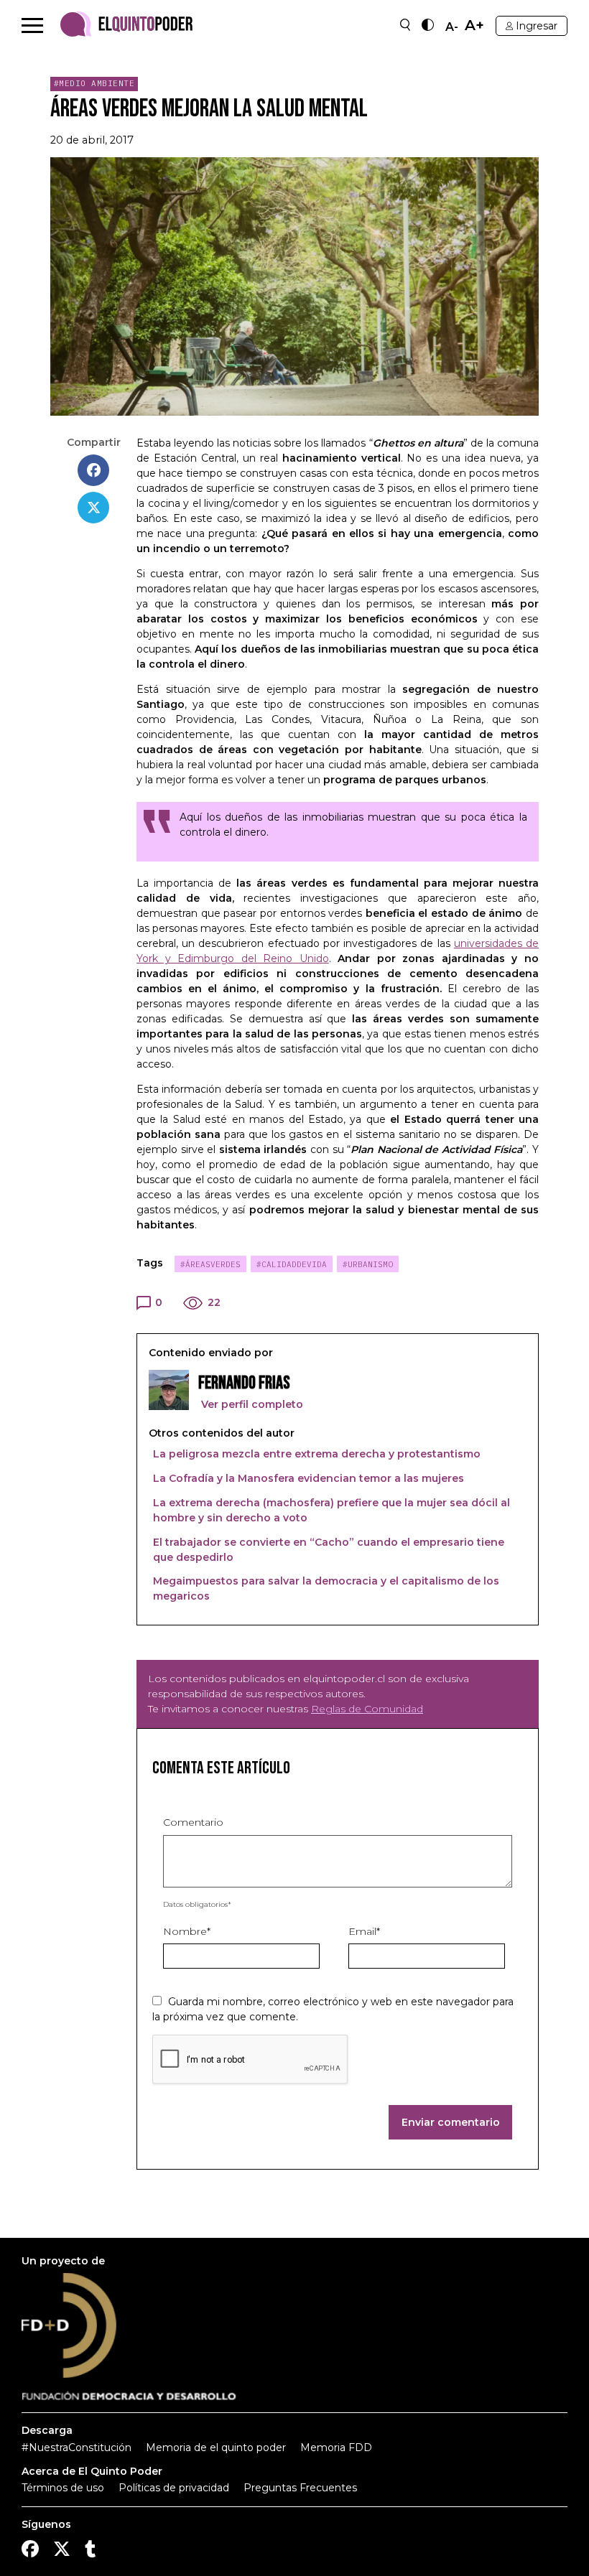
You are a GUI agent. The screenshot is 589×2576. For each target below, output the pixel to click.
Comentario (193, 1822)
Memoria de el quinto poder (216, 2447)
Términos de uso (63, 2488)
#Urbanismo (368, 1264)
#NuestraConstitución (76, 2447)
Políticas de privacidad (174, 2488)
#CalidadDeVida (292, 1264)
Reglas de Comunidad (367, 1709)
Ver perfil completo (251, 1404)
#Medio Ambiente (94, 83)
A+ (474, 25)
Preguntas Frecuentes (300, 2488)
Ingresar (537, 26)
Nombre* (187, 1931)
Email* (364, 1931)
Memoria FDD (336, 2447)
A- (452, 27)
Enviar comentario (451, 2122)
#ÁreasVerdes (210, 1264)
